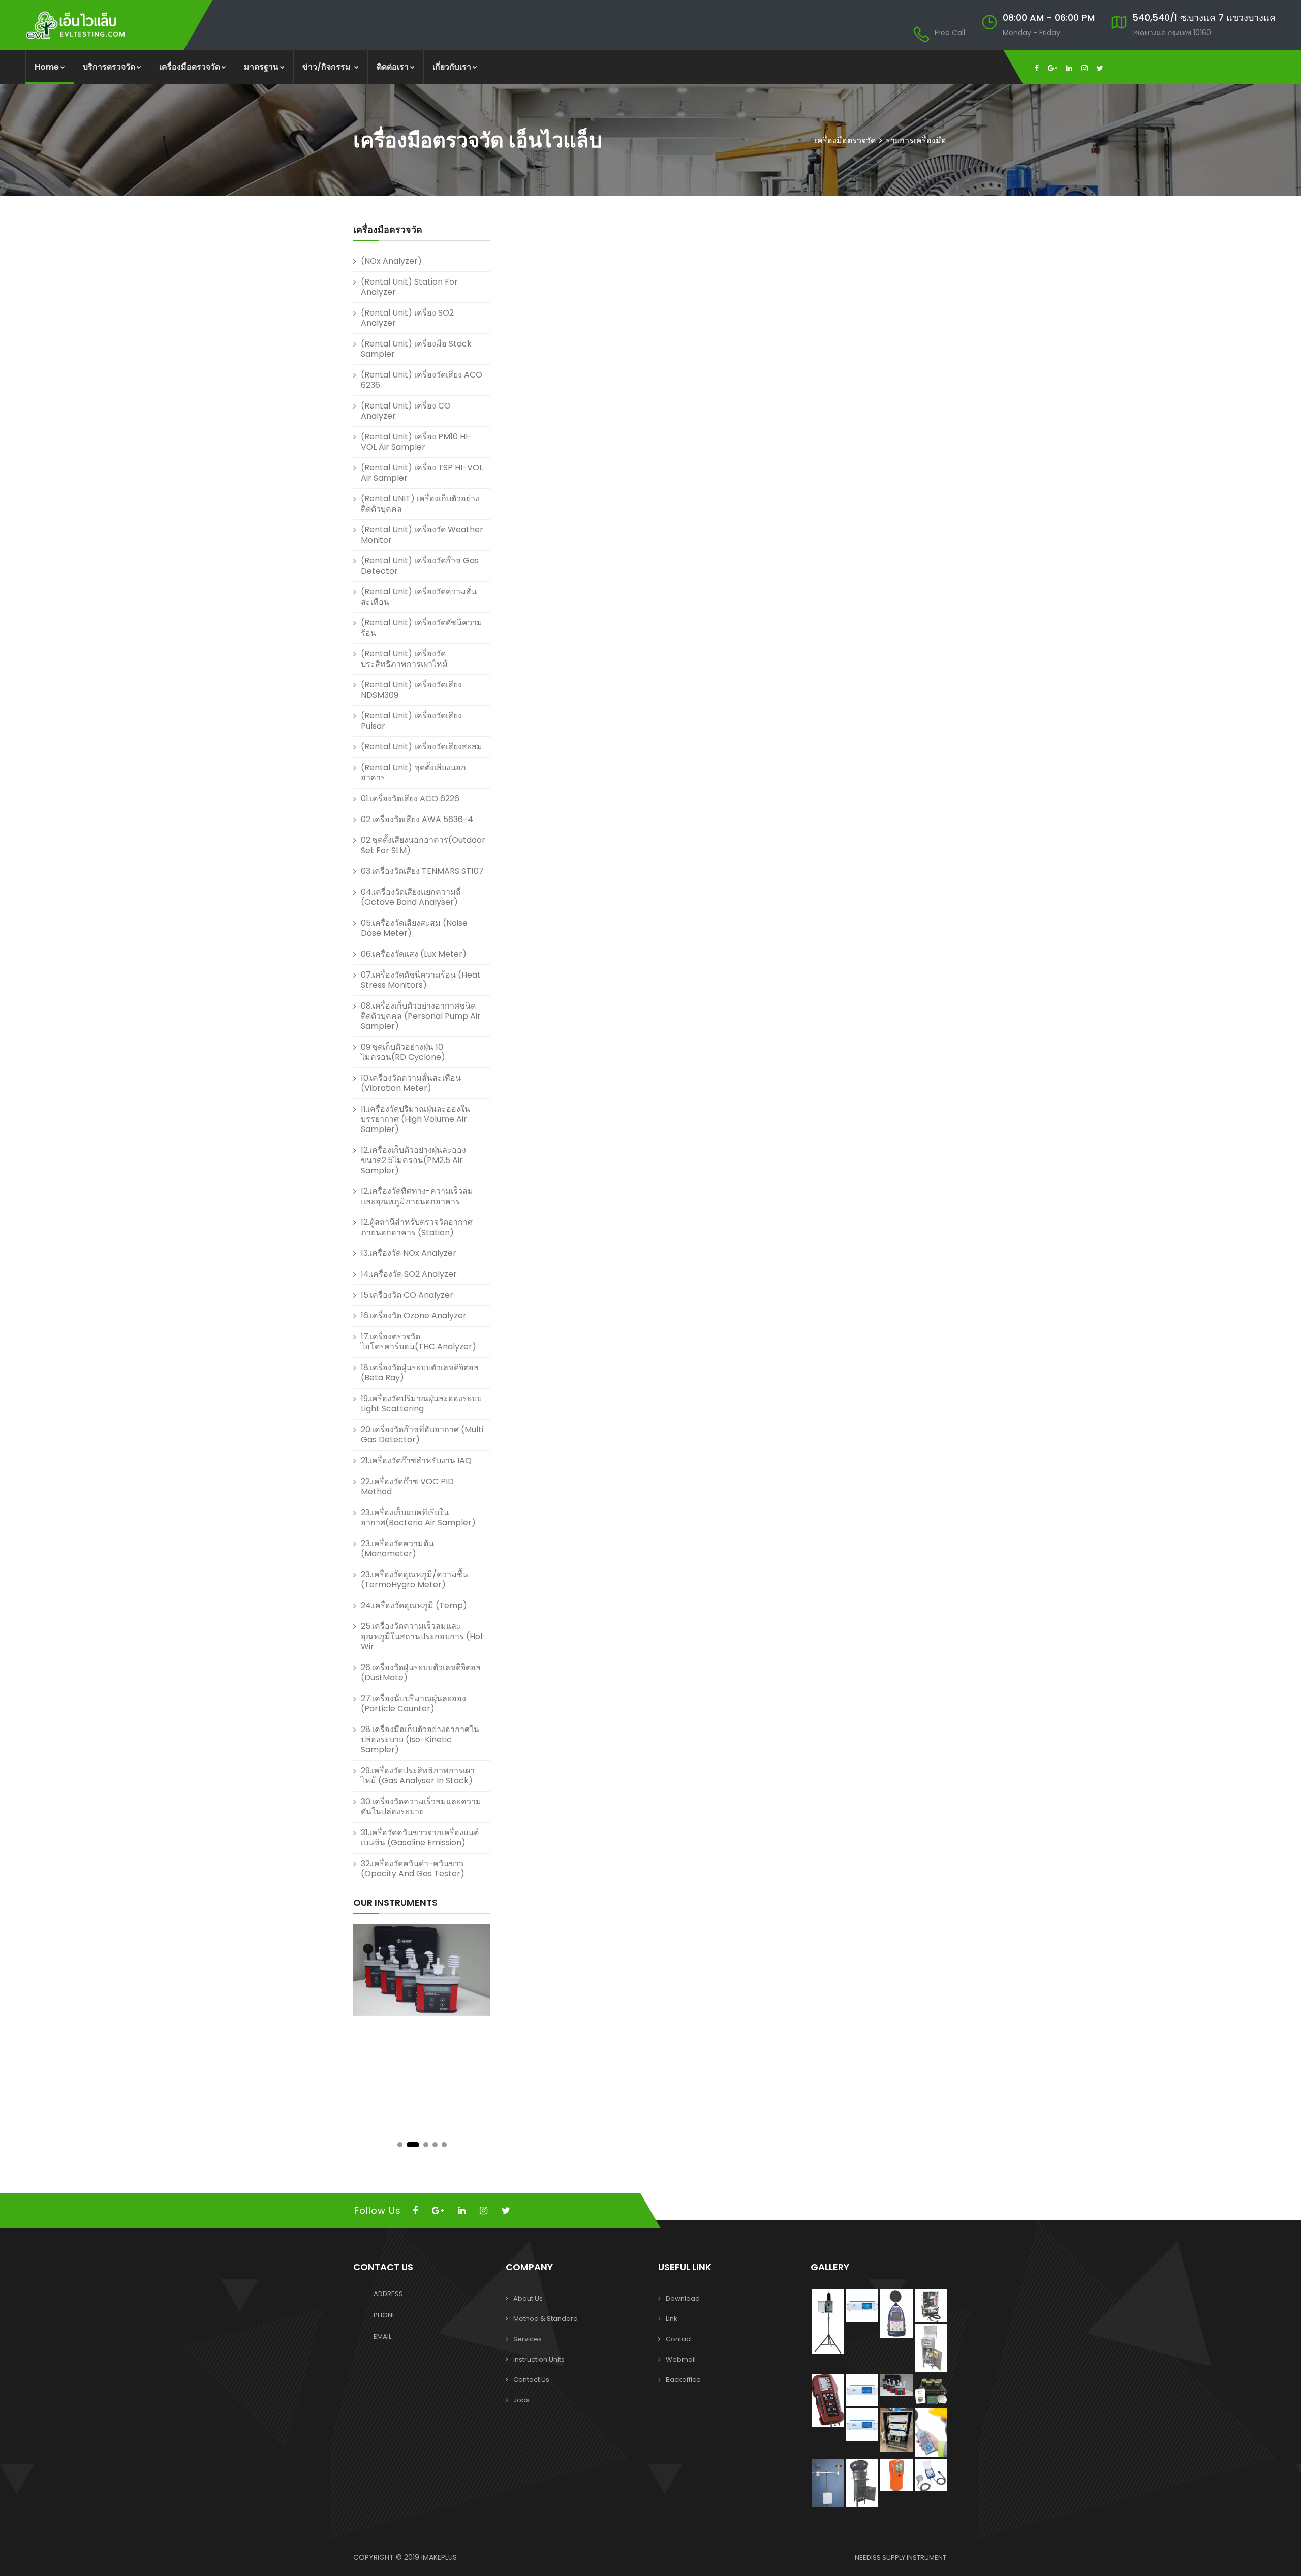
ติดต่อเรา (393, 67)
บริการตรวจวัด (109, 67)
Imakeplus (439, 2557)
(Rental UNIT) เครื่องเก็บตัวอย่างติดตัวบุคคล (420, 504)
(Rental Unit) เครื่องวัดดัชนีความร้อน (422, 628)
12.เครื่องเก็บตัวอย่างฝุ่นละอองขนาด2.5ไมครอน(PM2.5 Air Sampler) (413, 1160)
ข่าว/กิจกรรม (328, 67)
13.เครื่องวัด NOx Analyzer (409, 1253)
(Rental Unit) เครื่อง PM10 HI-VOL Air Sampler (416, 442)
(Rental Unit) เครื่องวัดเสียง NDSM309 (411, 690)
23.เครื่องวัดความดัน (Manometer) (397, 1548)
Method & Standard (546, 2319)
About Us (528, 2298)
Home (47, 67)
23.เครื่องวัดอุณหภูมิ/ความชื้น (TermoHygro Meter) (414, 1579)
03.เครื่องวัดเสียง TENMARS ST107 (422, 871)
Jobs (521, 2400)
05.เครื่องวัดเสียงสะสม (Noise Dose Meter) (414, 928)
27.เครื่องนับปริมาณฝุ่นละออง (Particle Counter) (413, 1703)
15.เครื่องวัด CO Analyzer (407, 1295)
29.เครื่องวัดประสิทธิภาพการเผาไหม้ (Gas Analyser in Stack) (418, 1776)
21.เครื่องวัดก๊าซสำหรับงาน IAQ (416, 1460)
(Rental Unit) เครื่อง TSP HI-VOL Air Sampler (422, 473)
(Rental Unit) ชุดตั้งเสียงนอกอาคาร (413, 773)
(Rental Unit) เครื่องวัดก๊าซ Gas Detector (420, 566)
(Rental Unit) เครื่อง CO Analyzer (406, 411)
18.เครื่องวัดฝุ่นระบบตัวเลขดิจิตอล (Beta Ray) (420, 1373)
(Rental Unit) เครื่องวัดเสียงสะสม (422, 747)
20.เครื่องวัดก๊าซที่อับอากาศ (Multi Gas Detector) (422, 1435)
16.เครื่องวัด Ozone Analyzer (414, 1316)
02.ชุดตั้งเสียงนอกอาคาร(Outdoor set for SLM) (423, 845)
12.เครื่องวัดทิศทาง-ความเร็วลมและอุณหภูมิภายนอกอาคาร (417, 1196)
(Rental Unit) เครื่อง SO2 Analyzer (407, 318)
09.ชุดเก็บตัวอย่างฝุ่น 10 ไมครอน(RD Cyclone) (403, 1052)
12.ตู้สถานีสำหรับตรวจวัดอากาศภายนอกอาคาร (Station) (417, 1227)
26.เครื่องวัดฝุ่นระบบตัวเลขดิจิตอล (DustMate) (421, 1672)
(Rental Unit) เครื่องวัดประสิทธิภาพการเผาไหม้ (404, 659)
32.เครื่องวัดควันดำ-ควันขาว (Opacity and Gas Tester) (413, 1868)
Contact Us (531, 2380)
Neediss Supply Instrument (901, 2557)
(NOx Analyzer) (391, 261)
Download (683, 2298)
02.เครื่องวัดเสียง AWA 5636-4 (417, 819)
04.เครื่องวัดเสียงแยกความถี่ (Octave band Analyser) (411, 897)
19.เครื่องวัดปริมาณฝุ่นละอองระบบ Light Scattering (421, 1404)
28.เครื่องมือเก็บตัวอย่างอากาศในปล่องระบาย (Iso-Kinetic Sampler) (420, 1739)
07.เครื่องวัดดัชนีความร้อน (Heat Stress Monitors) (421, 980)
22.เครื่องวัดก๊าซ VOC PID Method (407, 1486)
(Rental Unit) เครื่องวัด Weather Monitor (422, 535)
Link (672, 2319)
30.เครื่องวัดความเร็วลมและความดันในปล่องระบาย (421, 1807)
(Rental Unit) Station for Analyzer (409, 287)
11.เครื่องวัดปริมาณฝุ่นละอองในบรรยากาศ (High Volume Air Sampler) (415, 1119)
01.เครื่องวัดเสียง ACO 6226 (410, 798)
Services (528, 2339)
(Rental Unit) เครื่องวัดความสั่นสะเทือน (419, 597)
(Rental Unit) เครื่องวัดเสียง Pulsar (411, 721)
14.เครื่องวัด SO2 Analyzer (409, 1274)
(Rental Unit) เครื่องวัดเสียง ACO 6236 (422, 380)
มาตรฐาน (261, 67)
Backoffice (683, 2380)
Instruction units (539, 2359)
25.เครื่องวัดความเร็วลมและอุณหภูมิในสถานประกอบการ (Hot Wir (422, 1636)
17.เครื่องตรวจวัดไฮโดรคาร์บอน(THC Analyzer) (419, 1342)
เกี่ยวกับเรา (452, 67)
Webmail (681, 2359)
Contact (679, 2339)
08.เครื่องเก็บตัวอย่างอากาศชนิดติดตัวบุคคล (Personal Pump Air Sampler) (421, 1016)
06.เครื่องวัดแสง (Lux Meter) (414, 954)
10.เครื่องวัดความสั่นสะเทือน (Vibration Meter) (411, 1083)
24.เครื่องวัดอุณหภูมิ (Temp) (414, 1605)
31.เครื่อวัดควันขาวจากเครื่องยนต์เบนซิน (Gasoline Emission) (420, 1837)
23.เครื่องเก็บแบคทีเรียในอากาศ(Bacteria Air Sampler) (418, 1517)
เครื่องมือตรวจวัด (190, 67)
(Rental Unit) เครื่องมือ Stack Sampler (416, 349)
